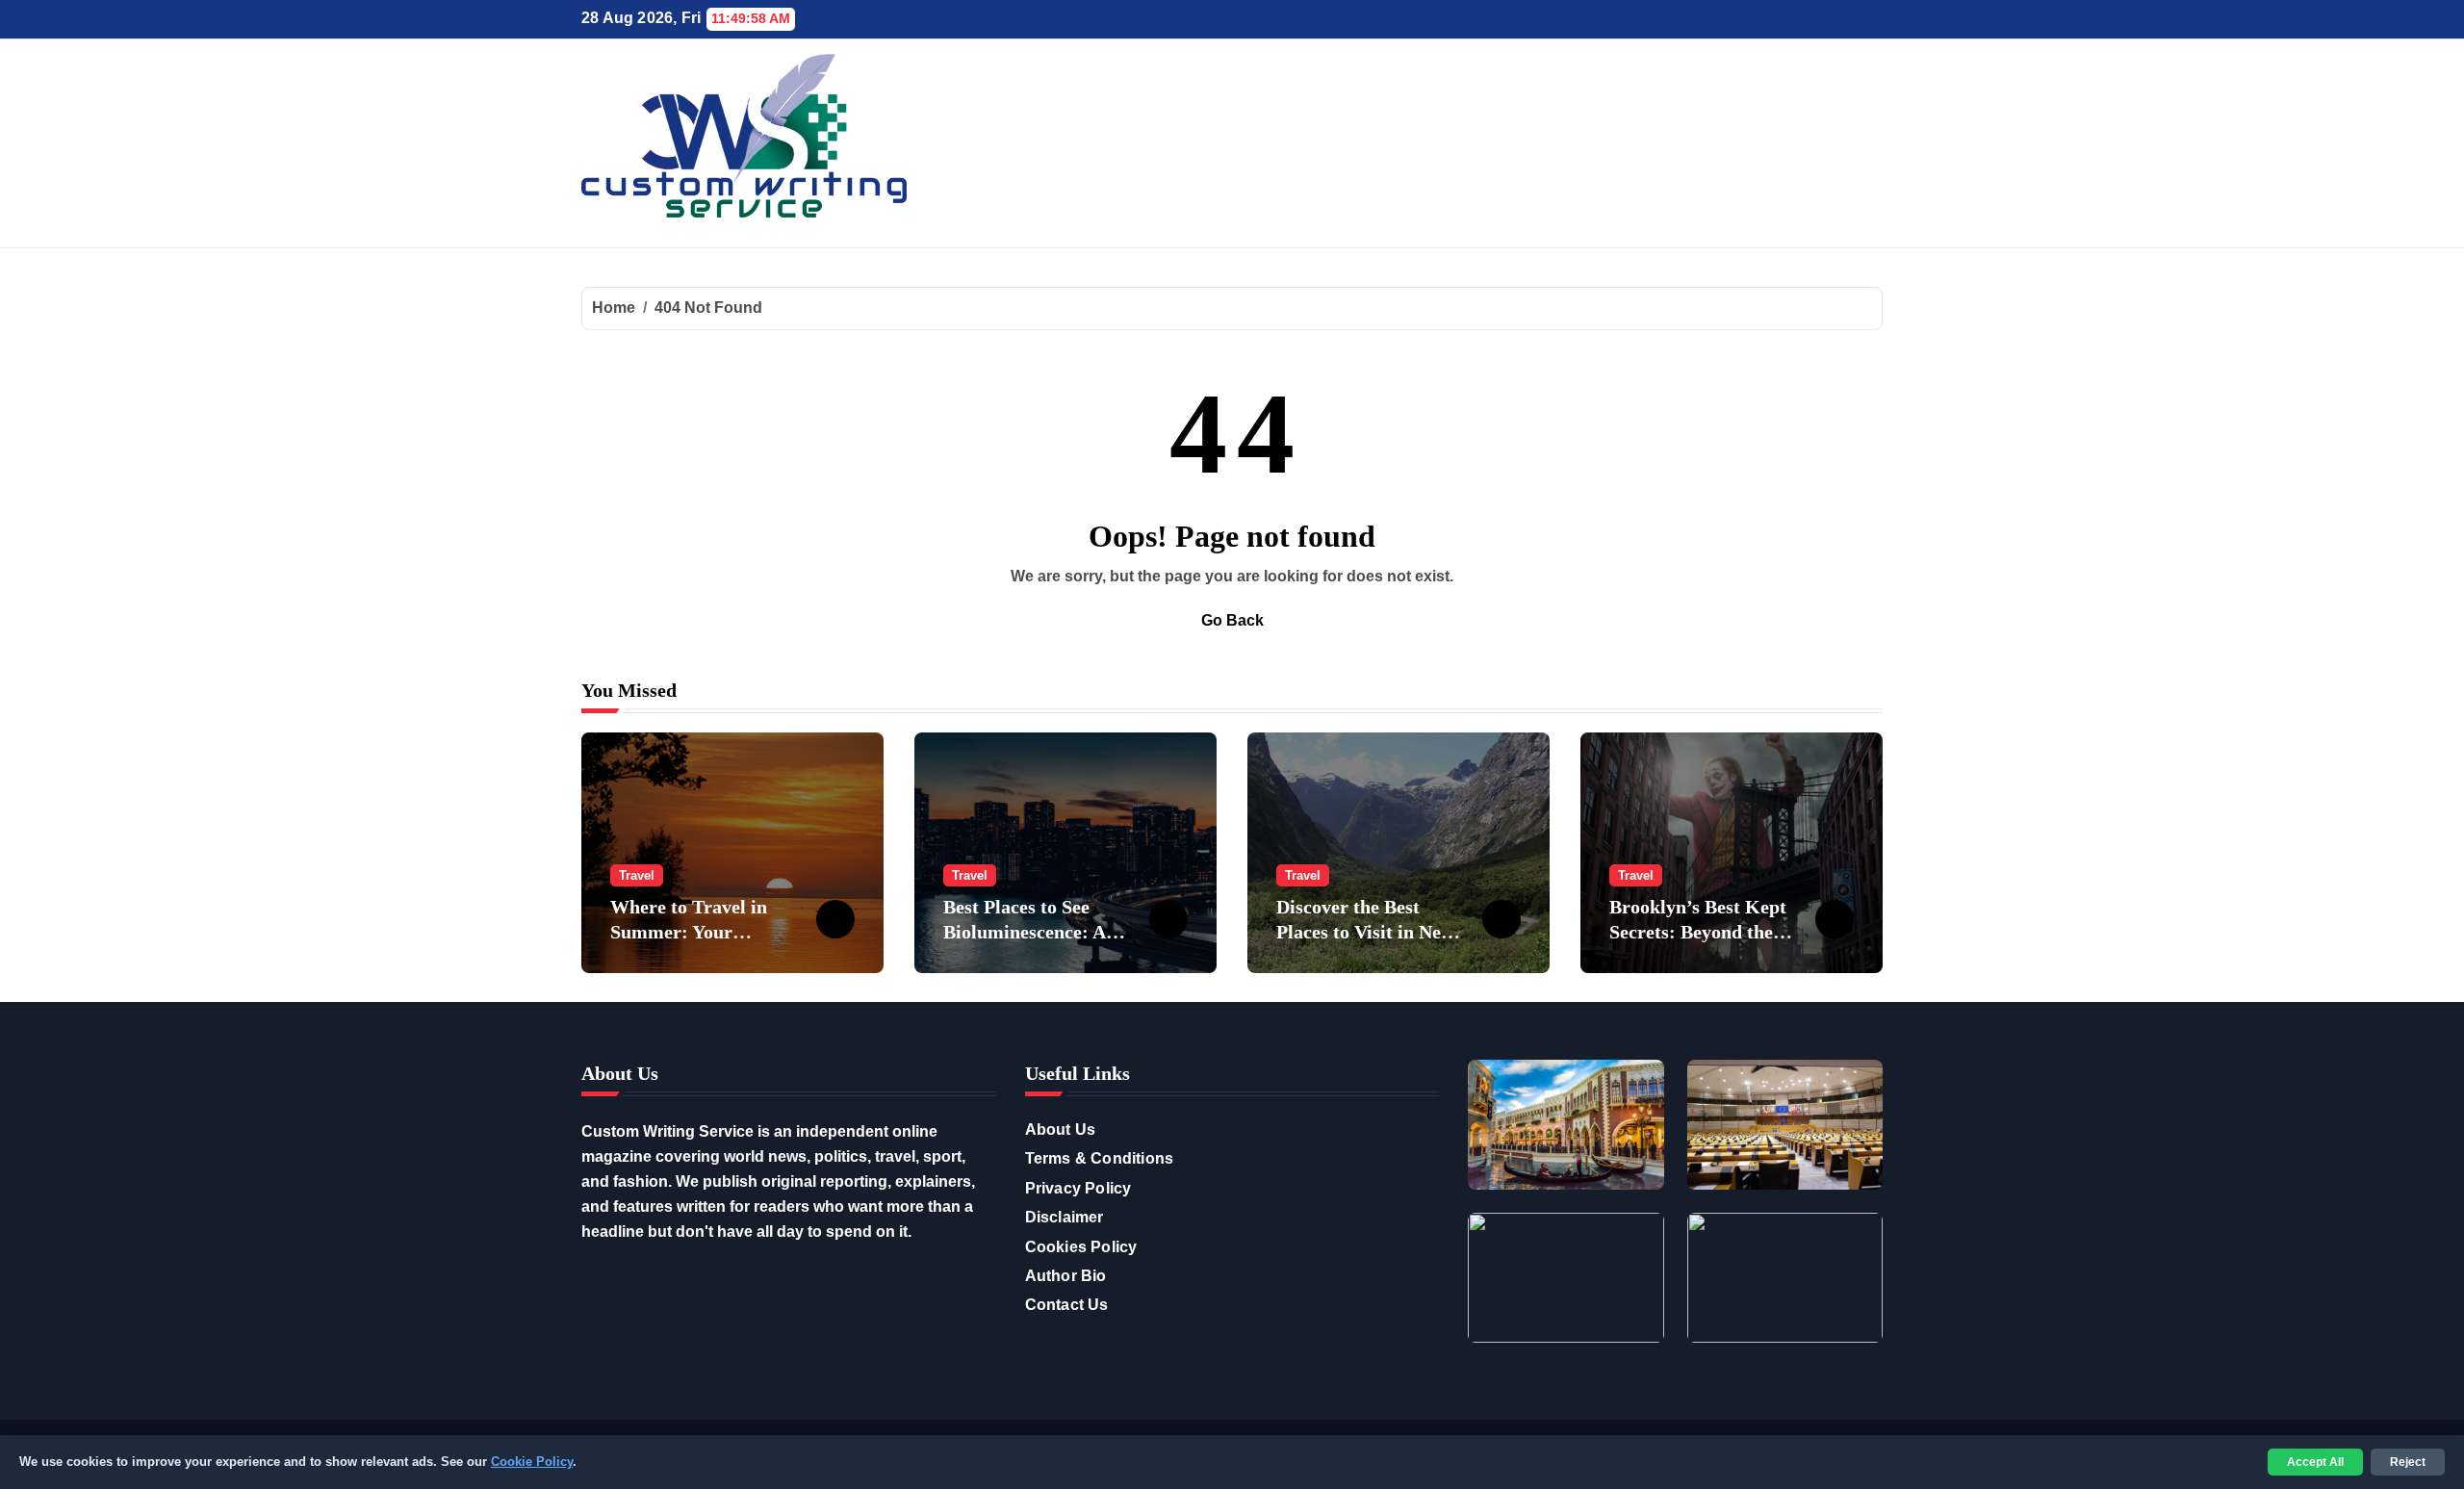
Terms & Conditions (1100, 1158)
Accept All (2315, 1462)
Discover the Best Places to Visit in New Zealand (1365, 932)
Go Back (1232, 620)
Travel (637, 875)
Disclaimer (1065, 1217)
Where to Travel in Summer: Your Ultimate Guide (689, 932)
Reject (2408, 1462)
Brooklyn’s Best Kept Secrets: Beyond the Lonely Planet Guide (1698, 932)
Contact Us (1067, 1305)
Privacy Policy (1078, 1188)
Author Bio (1066, 1276)
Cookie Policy (532, 1462)
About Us (1061, 1130)
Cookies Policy (1081, 1247)
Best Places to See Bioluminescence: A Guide (1025, 932)
